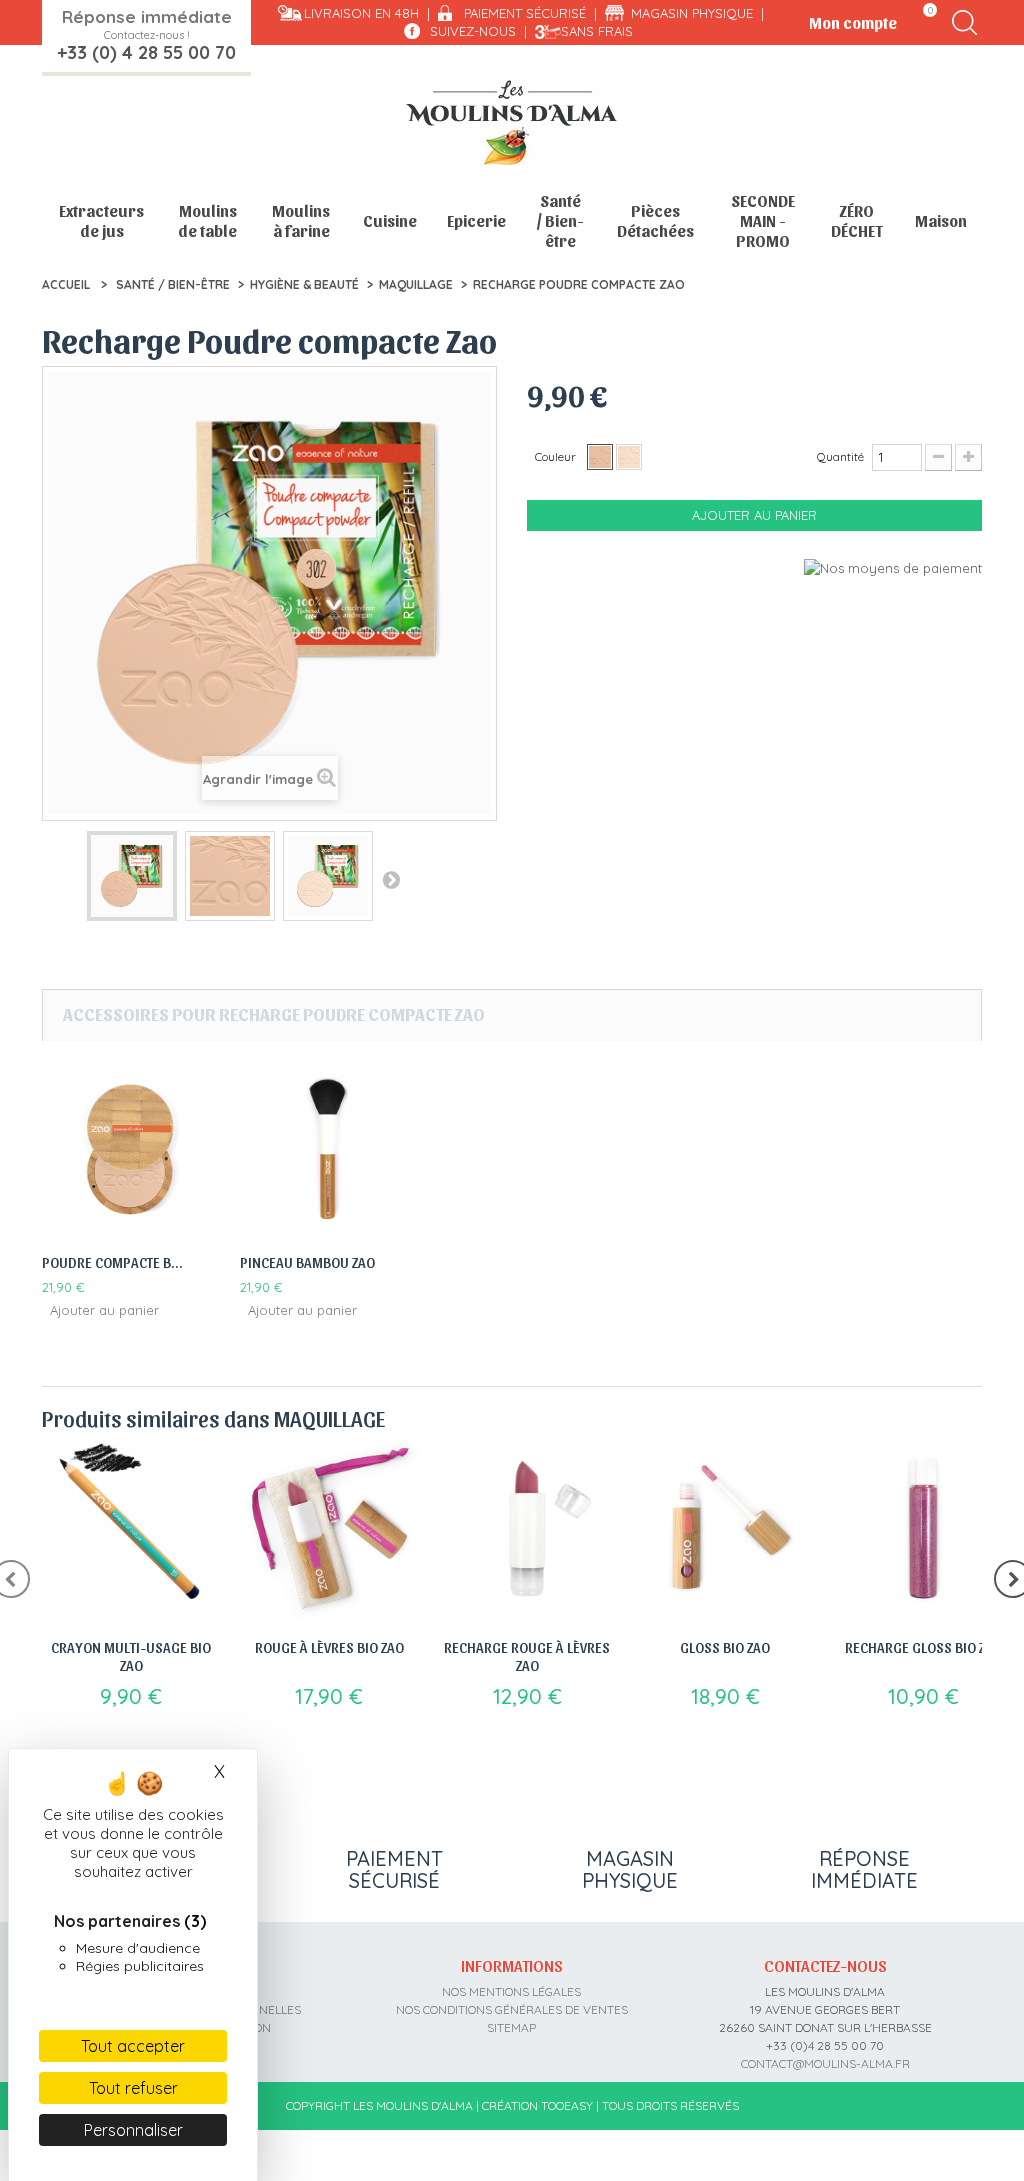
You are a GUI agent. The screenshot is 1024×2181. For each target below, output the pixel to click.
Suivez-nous (473, 31)
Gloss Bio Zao (725, 1647)
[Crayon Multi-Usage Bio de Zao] (131, 1529)
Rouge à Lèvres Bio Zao (329, 1647)
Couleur (557, 456)
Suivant (391, 879)
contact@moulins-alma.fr (825, 2063)
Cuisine (390, 220)
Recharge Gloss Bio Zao (923, 1647)
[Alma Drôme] (512, 122)
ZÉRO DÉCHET (857, 220)
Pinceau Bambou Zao (307, 1262)
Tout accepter (133, 2046)
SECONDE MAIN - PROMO (763, 220)
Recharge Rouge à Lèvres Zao (527, 1656)
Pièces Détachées (655, 220)
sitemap (511, 2027)
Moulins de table (207, 220)
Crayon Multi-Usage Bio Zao (131, 1656)
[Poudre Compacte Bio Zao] (131, 1150)
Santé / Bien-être (560, 220)
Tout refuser (133, 2088)
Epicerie (476, 220)
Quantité (840, 456)
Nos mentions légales (511, 1991)
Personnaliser (133, 2130)
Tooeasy (567, 2105)
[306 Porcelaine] (629, 457)
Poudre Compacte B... (112, 1262)
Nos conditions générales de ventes (512, 2009)
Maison (941, 220)
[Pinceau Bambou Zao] (329, 1150)
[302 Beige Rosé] (600, 457)
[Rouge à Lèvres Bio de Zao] (329, 1529)
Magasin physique (692, 13)
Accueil (66, 284)
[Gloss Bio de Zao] (725, 1529)
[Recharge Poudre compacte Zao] (132, 876)
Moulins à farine (301, 220)
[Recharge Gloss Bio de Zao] (923, 1529)
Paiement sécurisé (525, 13)
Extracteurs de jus (101, 220)
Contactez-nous (825, 1965)
